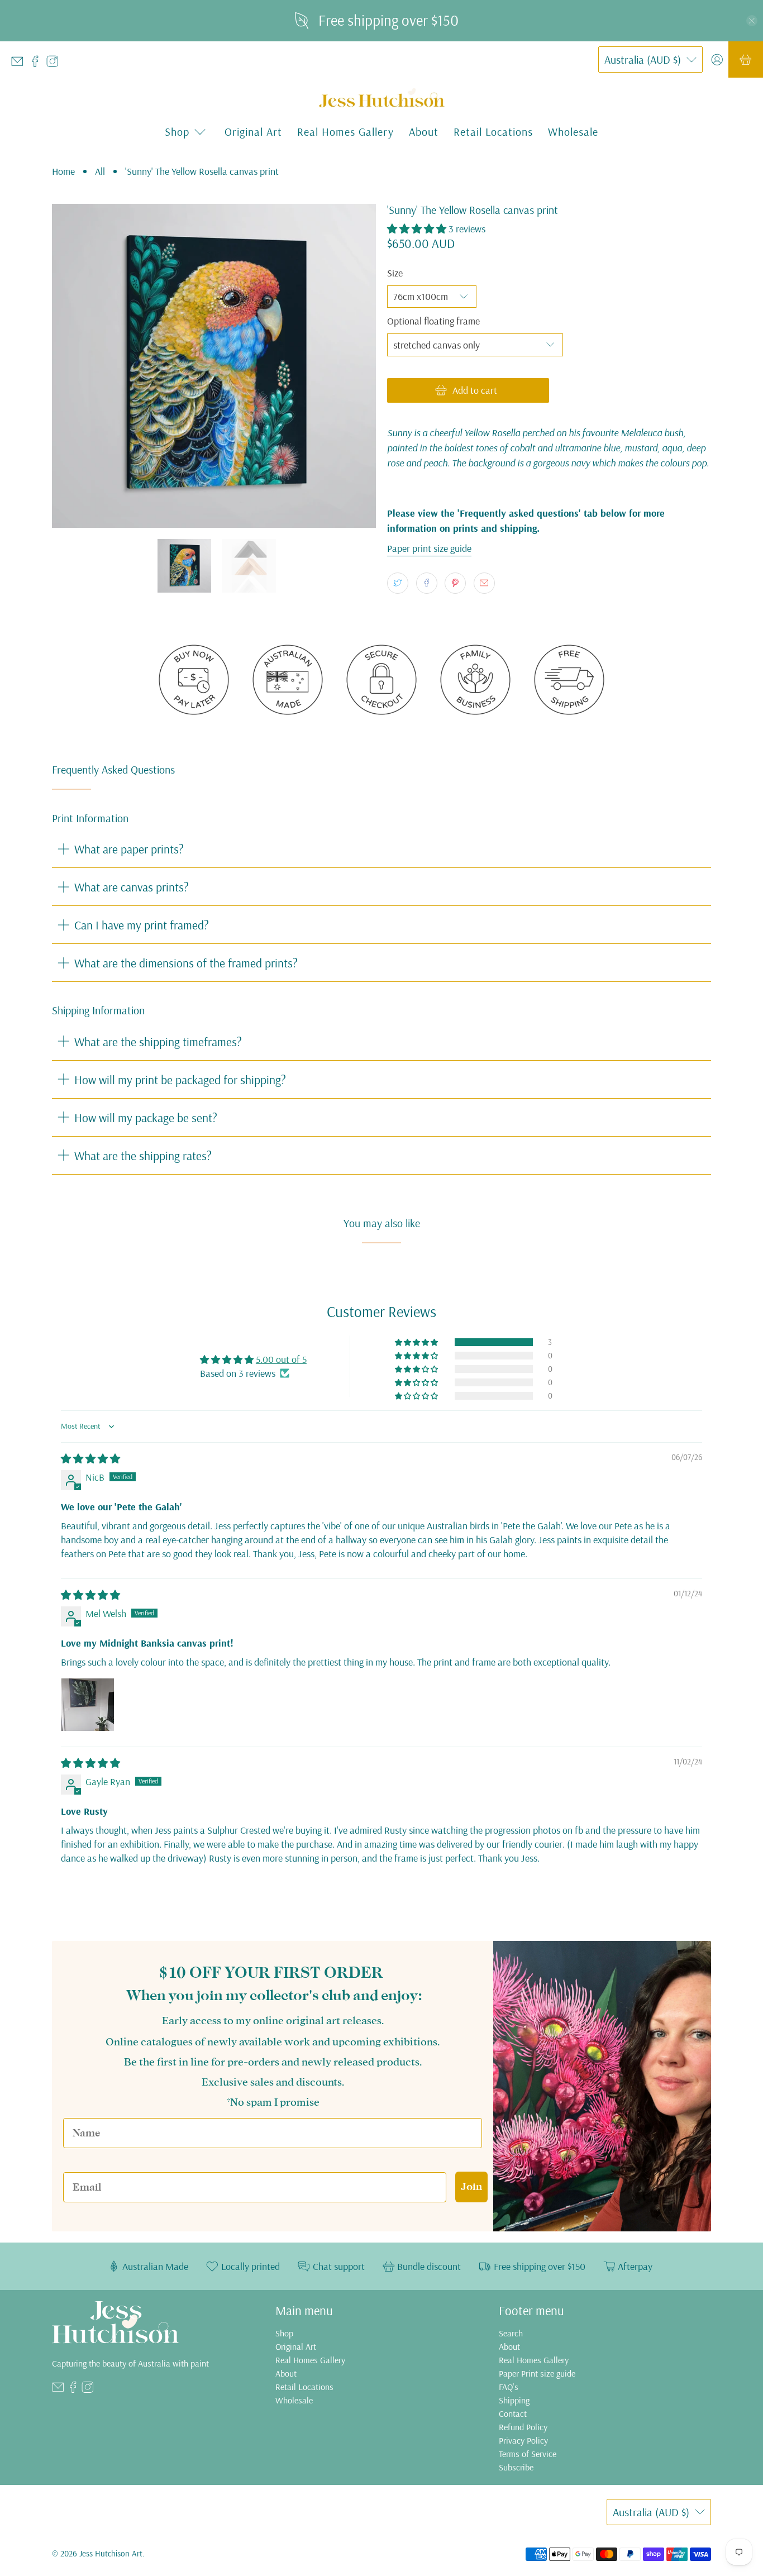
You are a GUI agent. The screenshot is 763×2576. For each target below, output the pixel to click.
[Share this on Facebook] (427, 583)
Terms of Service (528, 2454)
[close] (752, 21)
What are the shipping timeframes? (158, 1041)
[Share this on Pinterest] (455, 583)
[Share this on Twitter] (398, 583)
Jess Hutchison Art (111, 2553)
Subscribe (516, 2467)
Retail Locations (493, 132)
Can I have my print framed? (142, 925)
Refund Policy (523, 2427)
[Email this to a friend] (484, 583)
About (424, 132)
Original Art (253, 132)
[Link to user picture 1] (88, 1705)
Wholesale (573, 132)
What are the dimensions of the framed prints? (186, 963)
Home (63, 171)
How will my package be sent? (146, 1117)
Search (511, 2333)
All (100, 171)
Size (395, 273)
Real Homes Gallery (345, 132)
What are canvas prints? (132, 887)
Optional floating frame (433, 321)
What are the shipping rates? (143, 1155)
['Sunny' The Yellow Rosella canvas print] (214, 366)
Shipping (514, 2400)
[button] (417, 229)
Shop (284, 2333)
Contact (513, 2413)
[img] (90, 1459)
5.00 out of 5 (281, 1359)
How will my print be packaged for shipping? (180, 1079)
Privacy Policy (523, 2440)
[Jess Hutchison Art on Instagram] (55, 64)
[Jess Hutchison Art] (382, 98)
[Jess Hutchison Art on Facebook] (38, 64)
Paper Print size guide (537, 2373)
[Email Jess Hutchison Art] (20, 64)
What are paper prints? (129, 849)
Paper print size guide (429, 548)
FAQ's (509, 2387)
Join (471, 2186)
